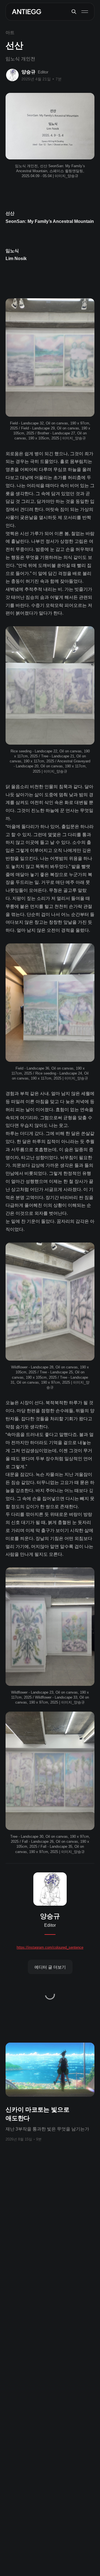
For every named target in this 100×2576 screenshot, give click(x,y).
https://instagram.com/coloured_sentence (50, 1947)
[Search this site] (74, 12)
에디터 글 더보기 (50, 1967)
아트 (10, 33)
